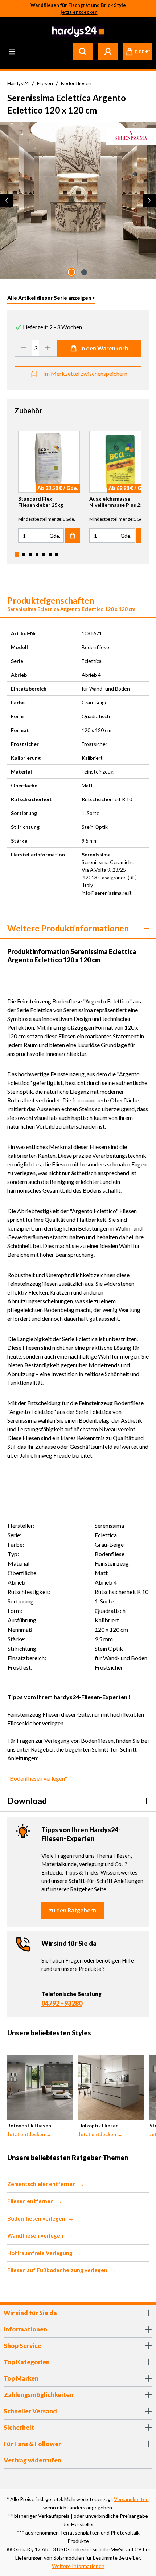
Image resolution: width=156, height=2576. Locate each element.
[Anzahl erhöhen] (48, 348)
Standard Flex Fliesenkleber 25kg (41, 502)
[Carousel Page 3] (30, 554)
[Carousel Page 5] (44, 554)
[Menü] (12, 51)
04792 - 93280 (62, 2003)
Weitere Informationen (78, 2566)
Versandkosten (131, 2499)
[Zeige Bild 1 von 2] (71, 272)
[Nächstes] (149, 200)
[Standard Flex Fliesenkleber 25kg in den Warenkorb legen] (73, 536)
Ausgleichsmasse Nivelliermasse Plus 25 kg (120, 502)
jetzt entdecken (79, 12)
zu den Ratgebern (73, 1910)
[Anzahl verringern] (24, 348)
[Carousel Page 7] (57, 554)
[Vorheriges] (7, 200)
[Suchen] (83, 51)
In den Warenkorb (104, 348)
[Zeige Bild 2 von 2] (84, 272)
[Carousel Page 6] (50, 554)
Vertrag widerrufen (32, 2460)
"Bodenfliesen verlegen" (37, 1778)
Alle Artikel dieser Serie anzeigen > (51, 298)
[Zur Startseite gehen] (77, 32)
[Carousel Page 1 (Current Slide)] (17, 554)
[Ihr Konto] (108, 51)
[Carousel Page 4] (37, 554)
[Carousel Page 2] (24, 554)
